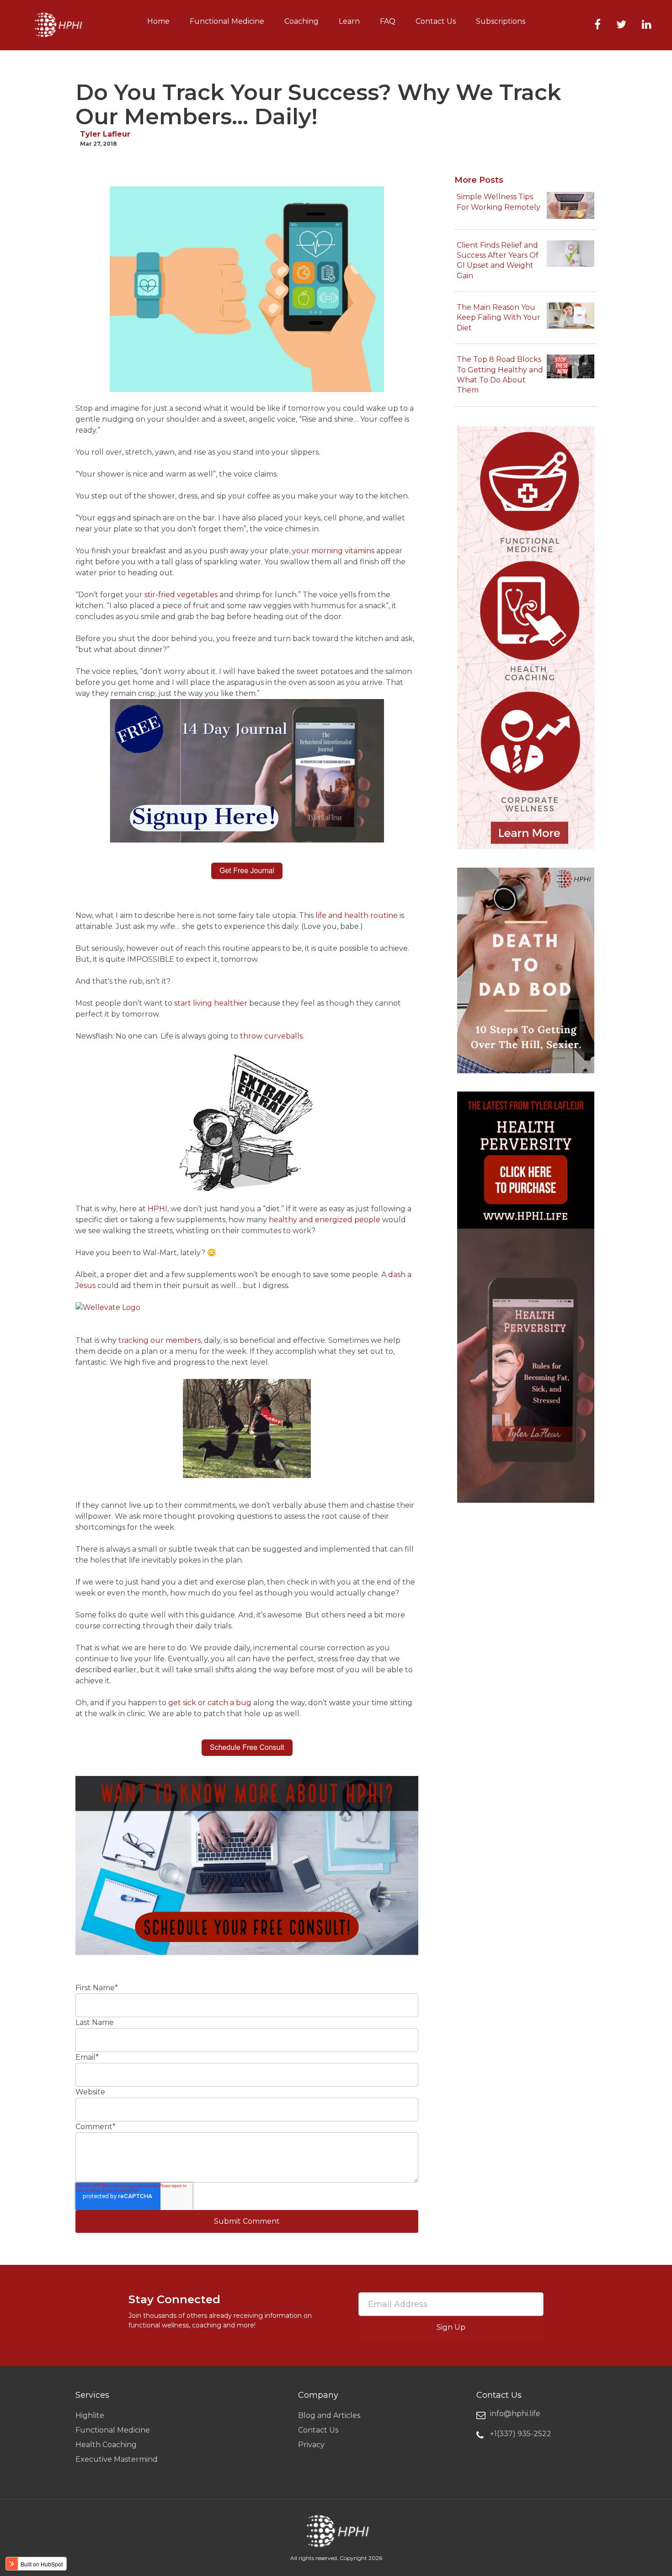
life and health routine (357, 915)
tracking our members (160, 1340)
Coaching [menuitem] (301, 21)
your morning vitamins (333, 551)
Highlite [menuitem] (90, 2415)
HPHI (157, 1209)
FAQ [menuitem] (388, 21)
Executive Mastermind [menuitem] (117, 2459)
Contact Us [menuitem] (436, 21)
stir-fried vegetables (181, 595)
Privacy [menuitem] (311, 2445)
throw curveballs (271, 1036)
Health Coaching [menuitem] (106, 2445)
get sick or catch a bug (210, 1703)
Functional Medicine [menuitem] (227, 21)
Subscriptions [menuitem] (501, 21)
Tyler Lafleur (105, 134)
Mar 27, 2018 (99, 144)
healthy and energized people (325, 1220)
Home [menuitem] (158, 21)
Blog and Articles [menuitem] (329, 2415)
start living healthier (210, 1003)
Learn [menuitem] (349, 21)
